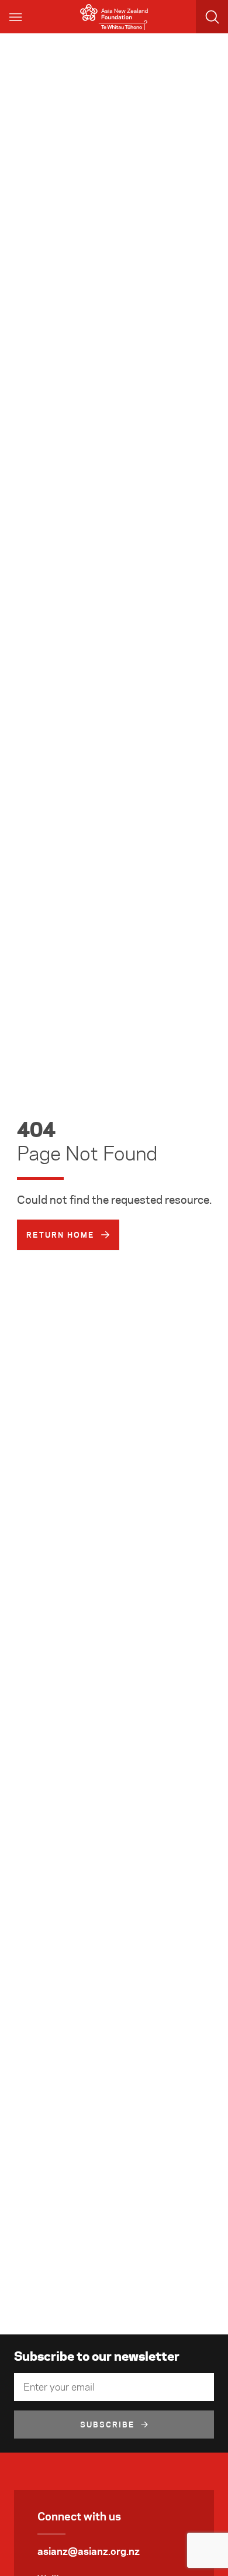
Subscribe (108, 2425)
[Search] (212, 17)
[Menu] (16, 17)
